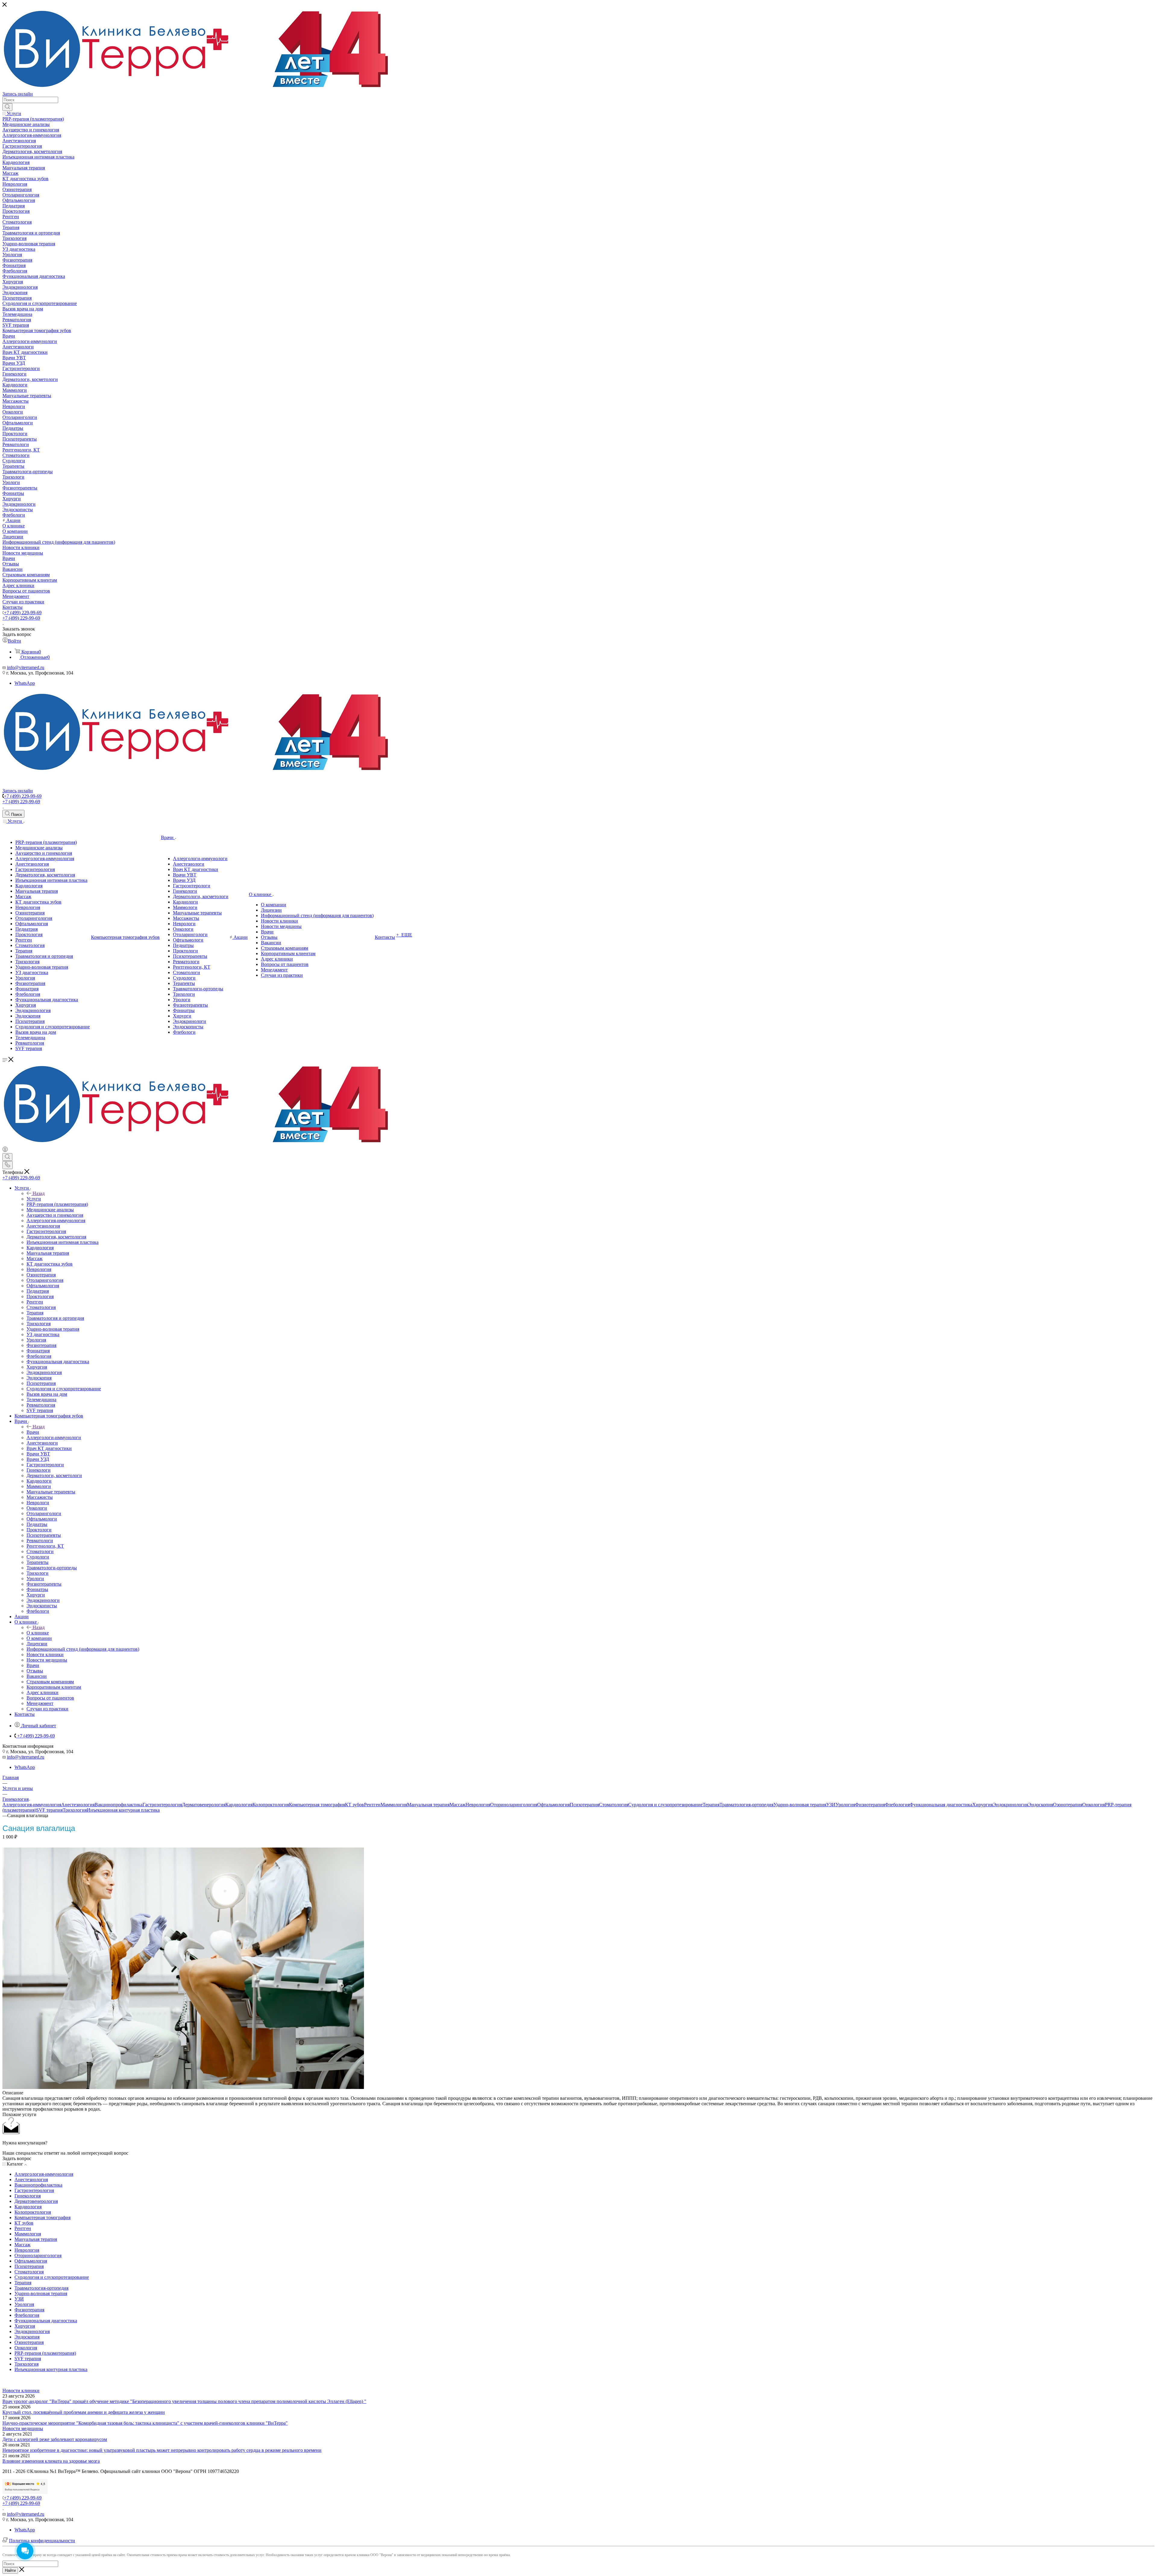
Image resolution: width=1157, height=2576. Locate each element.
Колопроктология (271, 1805)
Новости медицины (23, 2428)
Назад (39, 1193)
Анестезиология (78, 1805)
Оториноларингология (514, 1805)
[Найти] (7, 107)
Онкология (1094, 1805)
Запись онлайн (18, 94)
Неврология (478, 1805)
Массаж (458, 1805)
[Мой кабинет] (5, 1150)
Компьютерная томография (317, 1805)
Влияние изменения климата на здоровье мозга (51, 2461)
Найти (10, 2570)
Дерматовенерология (204, 1805)
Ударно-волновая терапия (800, 1805)
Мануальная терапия (428, 1805)
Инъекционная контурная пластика (123, 1810)
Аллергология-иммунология (32, 1805)
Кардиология (239, 1805)
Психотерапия (584, 1805)
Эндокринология (1010, 1805)
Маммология (394, 1805)
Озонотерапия (1068, 1805)
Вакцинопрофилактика (119, 1805)
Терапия (711, 1805)
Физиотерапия (870, 1805)
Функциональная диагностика (941, 1805)
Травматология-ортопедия (746, 1805)
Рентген (372, 1805)
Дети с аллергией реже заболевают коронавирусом (55, 2439)
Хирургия (983, 1805)
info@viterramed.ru (26, 667)
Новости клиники (21, 2390)
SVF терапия (49, 1810)
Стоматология (614, 1805)
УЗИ (831, 1805)
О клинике (38, 1633)
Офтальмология (553, 1805)
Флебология (897, 1805)
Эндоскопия (1041, 1805)
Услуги (34, 1199)
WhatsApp (25, 683)
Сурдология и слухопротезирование (665, 1805)
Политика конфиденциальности (42, 2541)
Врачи (33, 1432)
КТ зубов (354, 1805)
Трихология (75, 1810)
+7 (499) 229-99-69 (23, 613)
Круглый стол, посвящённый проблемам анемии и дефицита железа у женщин (84, 2412)
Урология (845, 1805)
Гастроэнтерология (162, 1805)
